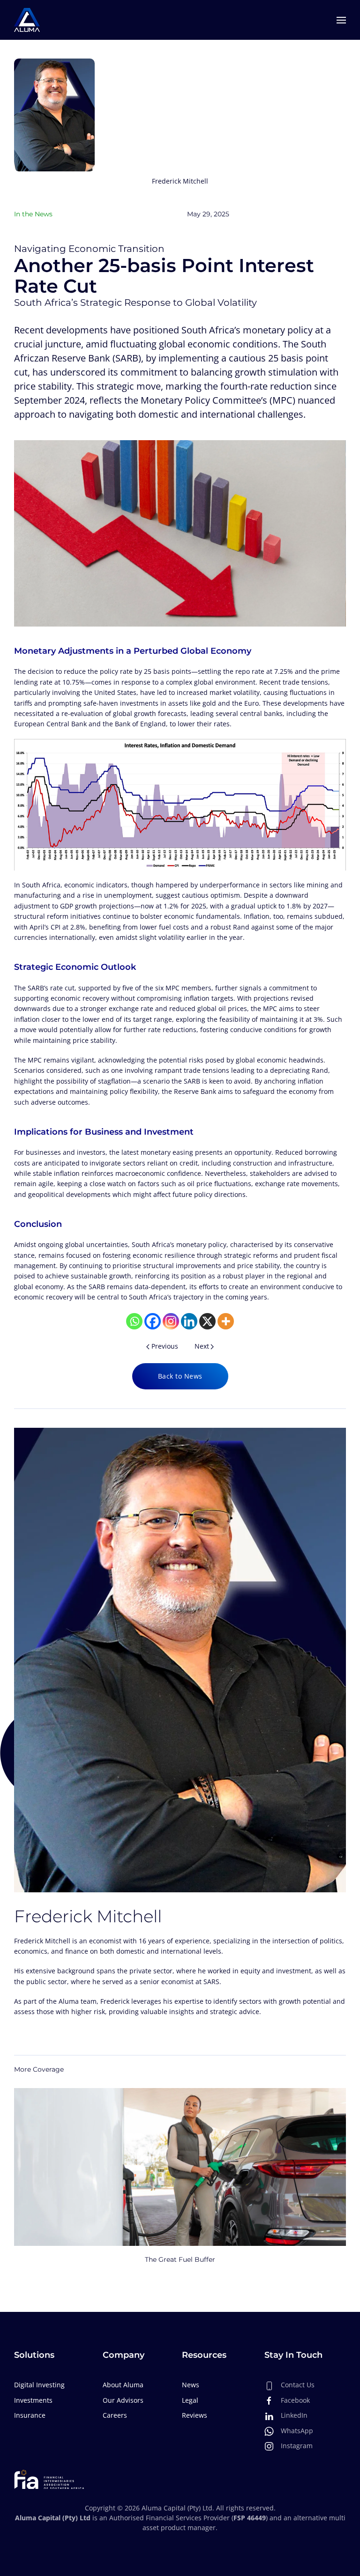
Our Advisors (123, 2400)
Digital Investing (39, 2385)
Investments (33, 2400)
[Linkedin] (189, 1321)
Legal (190, 2400)
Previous (165, 1346)
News (191, 2385)
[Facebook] (153, 1321)
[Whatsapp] (134, 1321)
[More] (226, 1321)
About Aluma (123, 2385)
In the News (33, 214)
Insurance (30, 2415)
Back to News (180, 1376)
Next (202, 1346)
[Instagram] (171, 1321)
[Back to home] (27, 20)
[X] (207, 1321)
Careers (115, 2415)
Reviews (195, 2415)
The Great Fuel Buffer (180, 2260)
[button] (341, 20)
